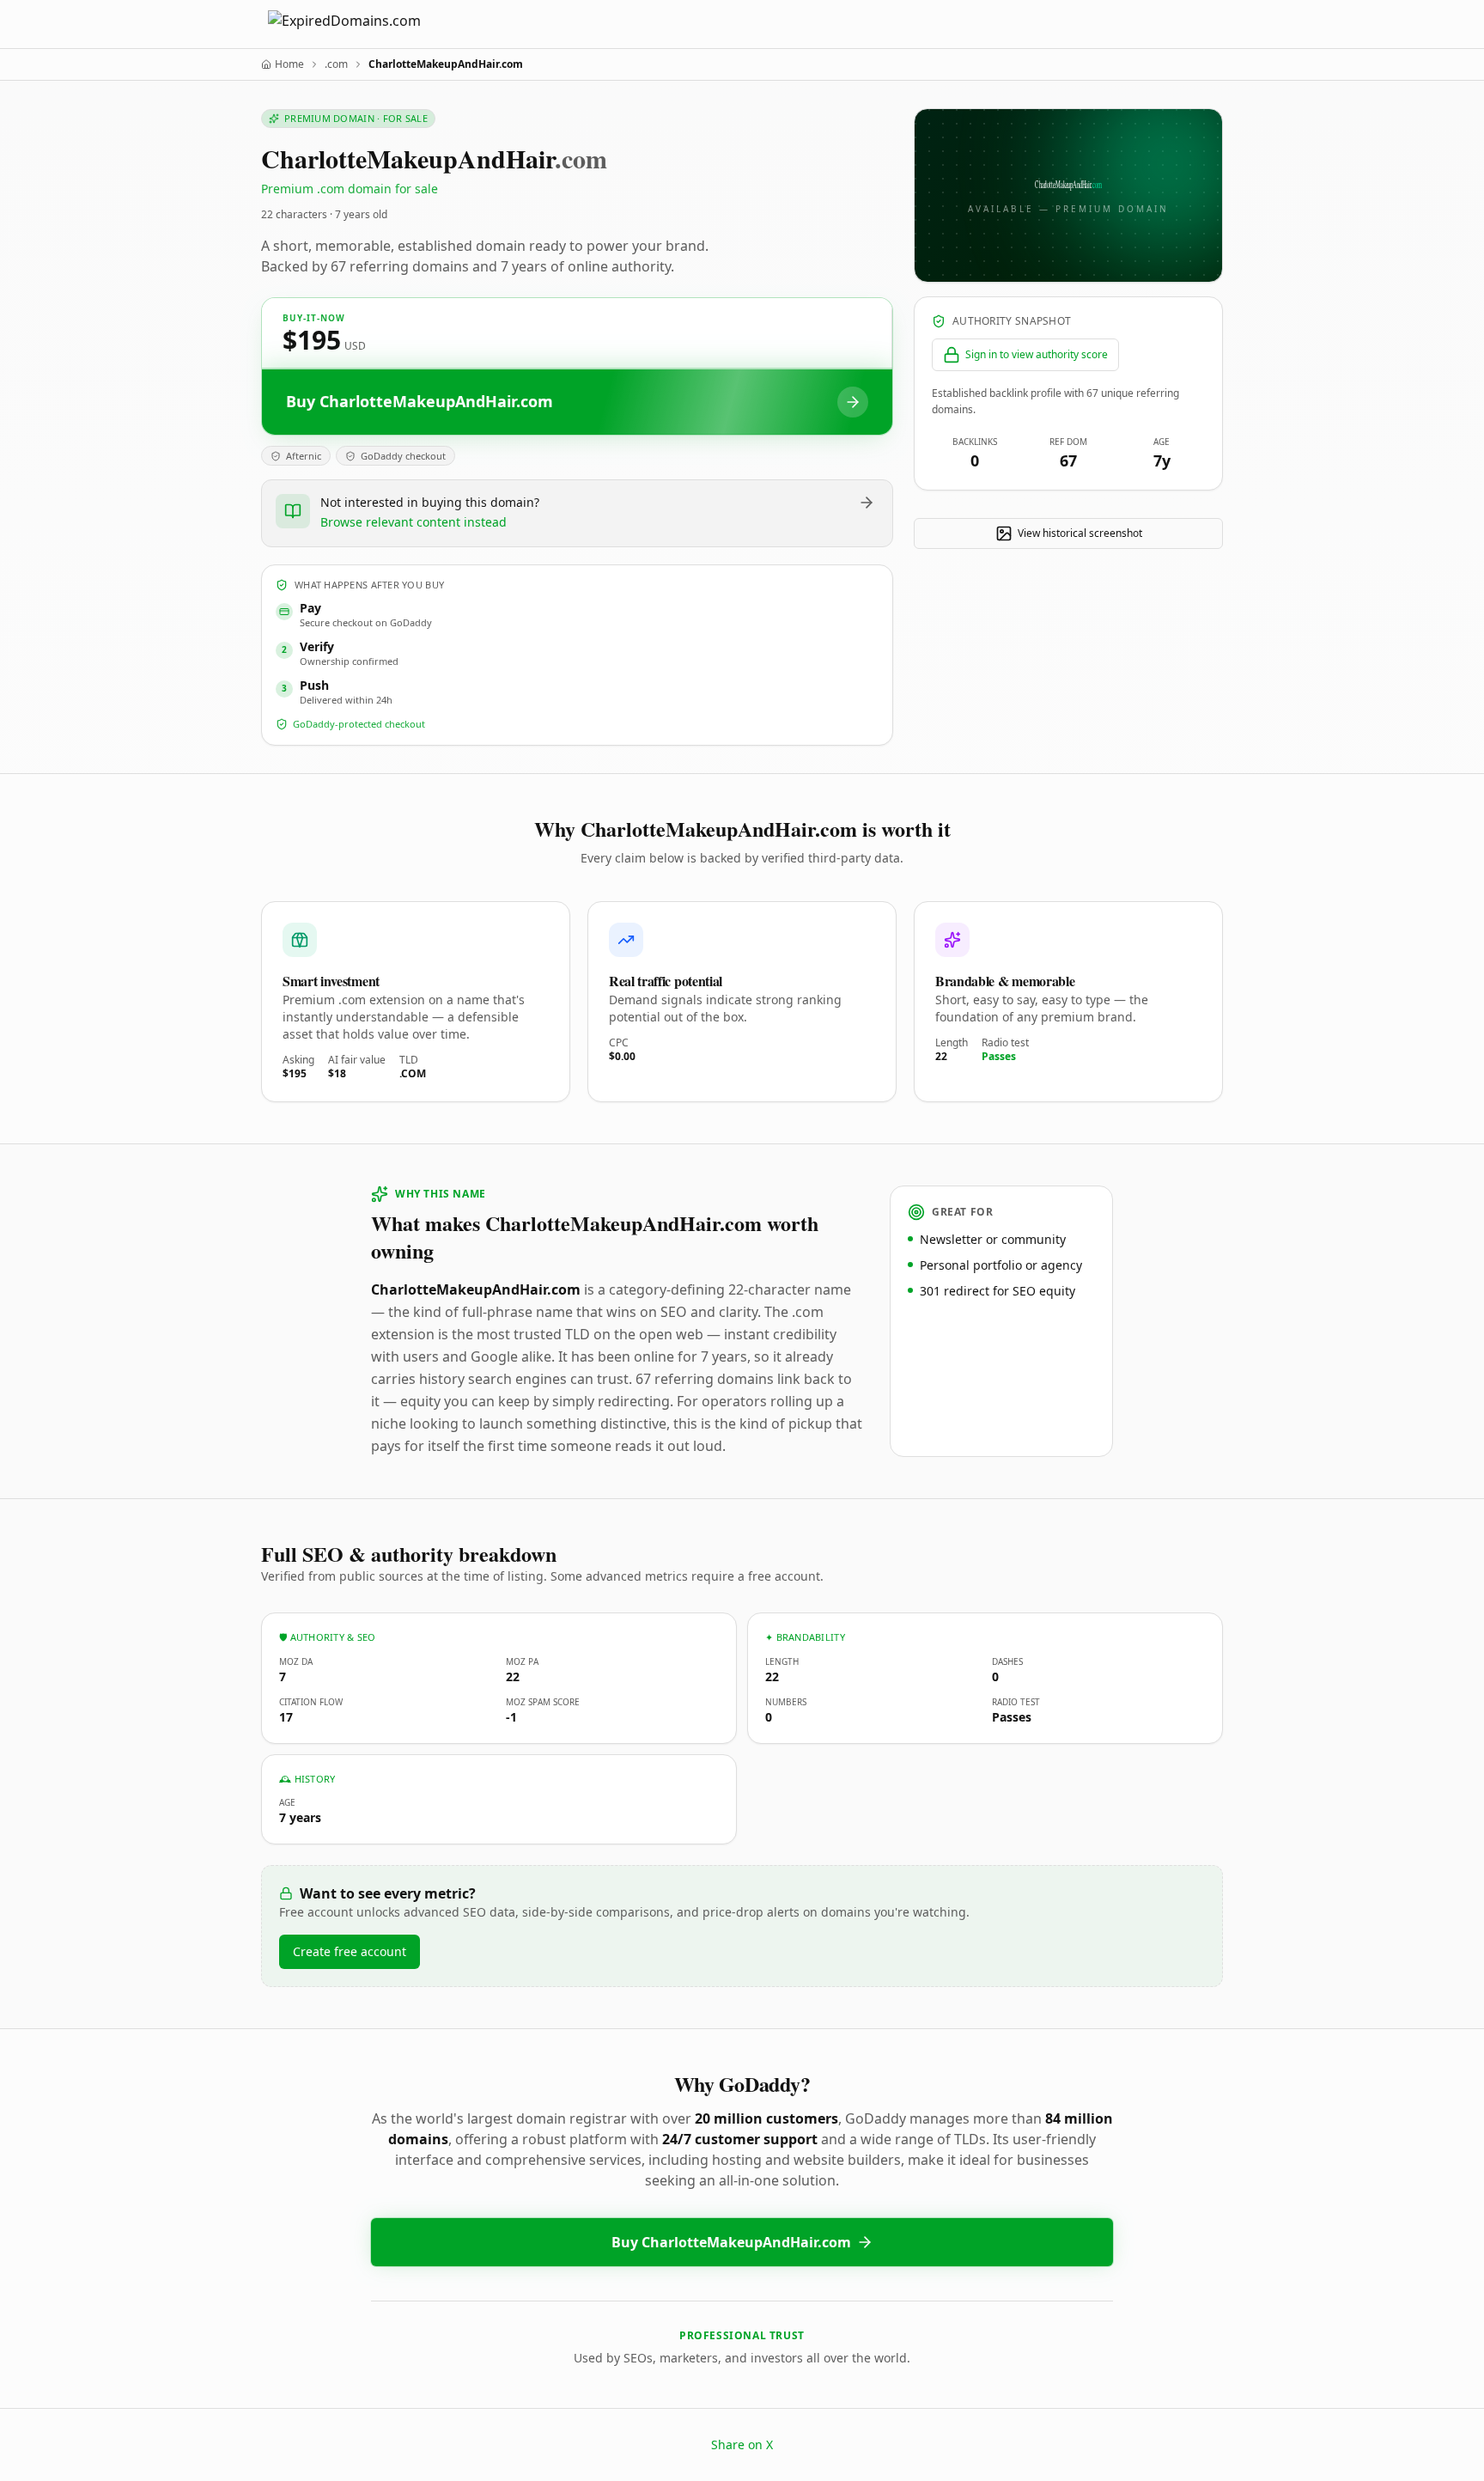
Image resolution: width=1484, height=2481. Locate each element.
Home (289, 64)
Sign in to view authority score (1037, 354)
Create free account (350, 1951)
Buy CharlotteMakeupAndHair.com (731, 2242)
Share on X (742, 2444)
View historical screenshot (1080, 533)
